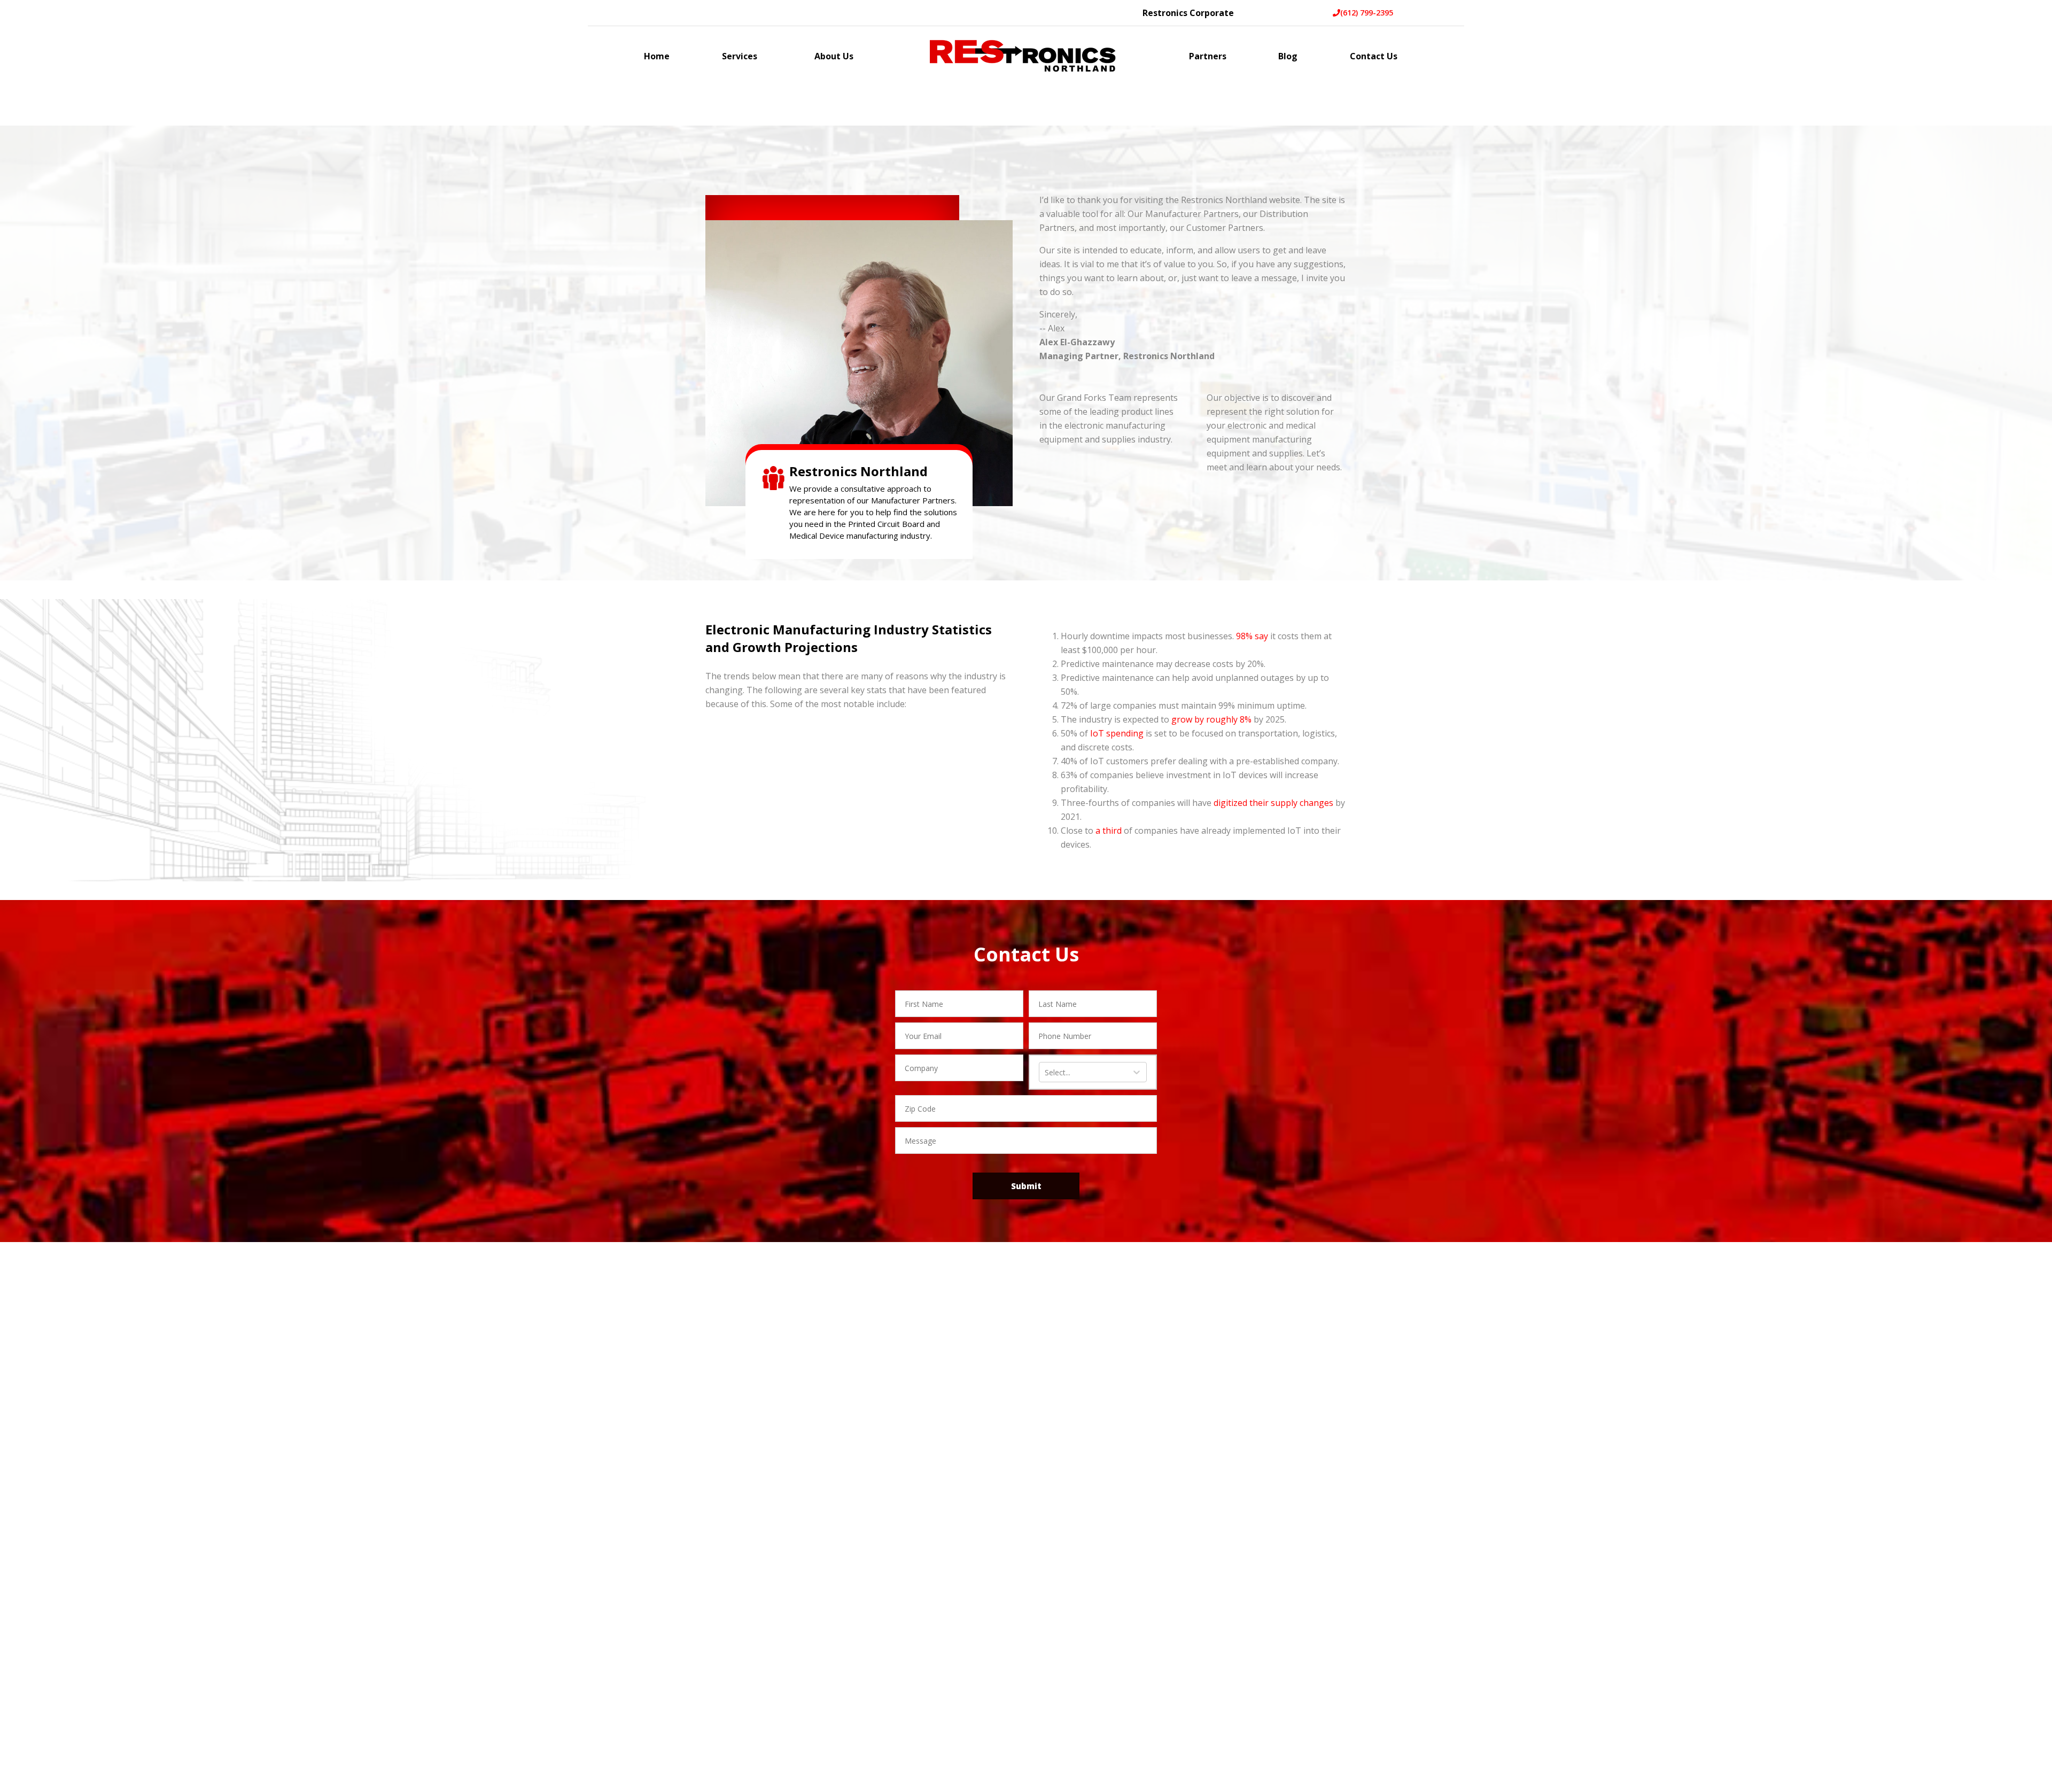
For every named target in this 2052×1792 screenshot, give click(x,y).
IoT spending (1117, 733)
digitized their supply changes (1273, 803)
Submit (1026, 1186)
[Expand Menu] (763, 57)
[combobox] (1046, 1073)
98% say (1252, 636)
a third (1109, 831)
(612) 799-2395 (1367, 13)
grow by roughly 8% (1211, 719)
